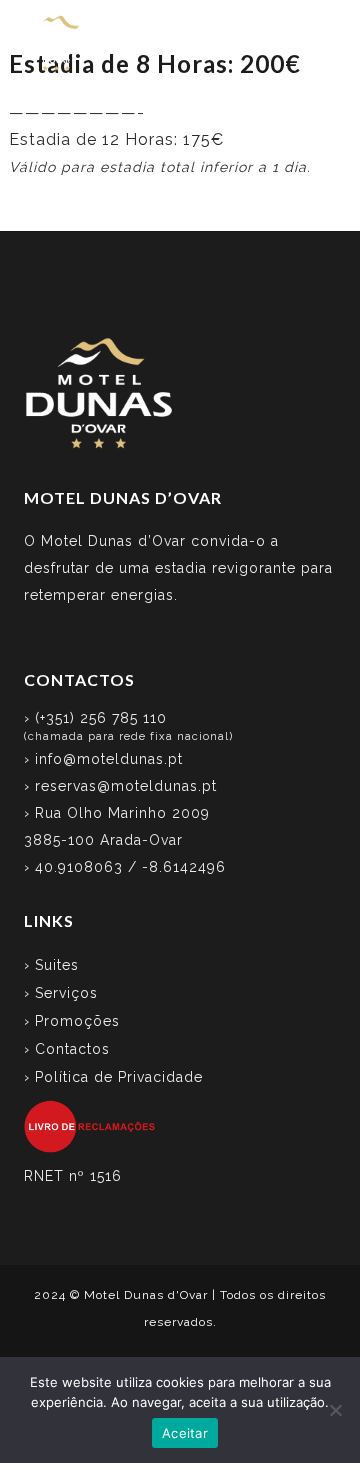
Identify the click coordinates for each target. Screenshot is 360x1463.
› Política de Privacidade (113, 1077)
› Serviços (61, 993)
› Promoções (72, 1021)
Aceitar (185, 1433)
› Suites (51, 965)
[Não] (335, 1410)
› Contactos (67, 1049)
